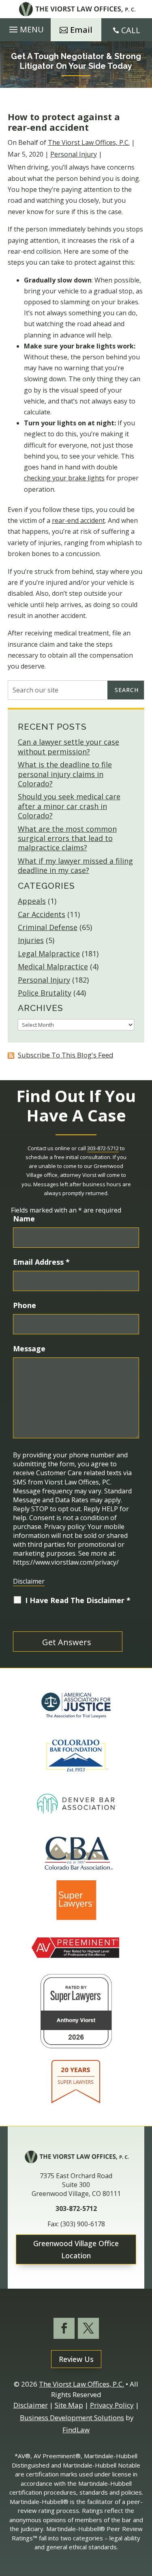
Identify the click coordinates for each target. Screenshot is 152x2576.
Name (24, 1219)
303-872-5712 (103, 1148)
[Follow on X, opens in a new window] (88, 2328)
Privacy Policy (112, 2405)
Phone (25, 1305)
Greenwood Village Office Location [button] (76, 2250)
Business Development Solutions (72, 2418)
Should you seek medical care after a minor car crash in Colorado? (69, 806)
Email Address (41, 1262)
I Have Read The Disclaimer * (78, 1600)
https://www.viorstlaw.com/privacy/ (66, 1562)
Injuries (31, 940)
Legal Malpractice (49, 954)
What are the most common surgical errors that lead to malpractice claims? (67, 838)
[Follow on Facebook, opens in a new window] (64, 2328)
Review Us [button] (76, 2359)
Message (29, 1349)
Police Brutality (45, 993)
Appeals (32, 901)
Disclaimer (29, 1581)
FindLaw (76, 2430)
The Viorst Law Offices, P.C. (89, 142)
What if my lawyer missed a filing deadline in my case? (75, 865)
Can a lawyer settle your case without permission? (69, 746)
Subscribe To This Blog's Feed (66, 1055)
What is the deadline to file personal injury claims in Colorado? (65, 774)
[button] (25, 30)
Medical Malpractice (53, 966)
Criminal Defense (48, 927)
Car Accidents (42, 914)
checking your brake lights (64, 478)
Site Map (69, 2405)
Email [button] (81, 30)
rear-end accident (78, 520)
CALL (131, 30)
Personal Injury (74, 154)
